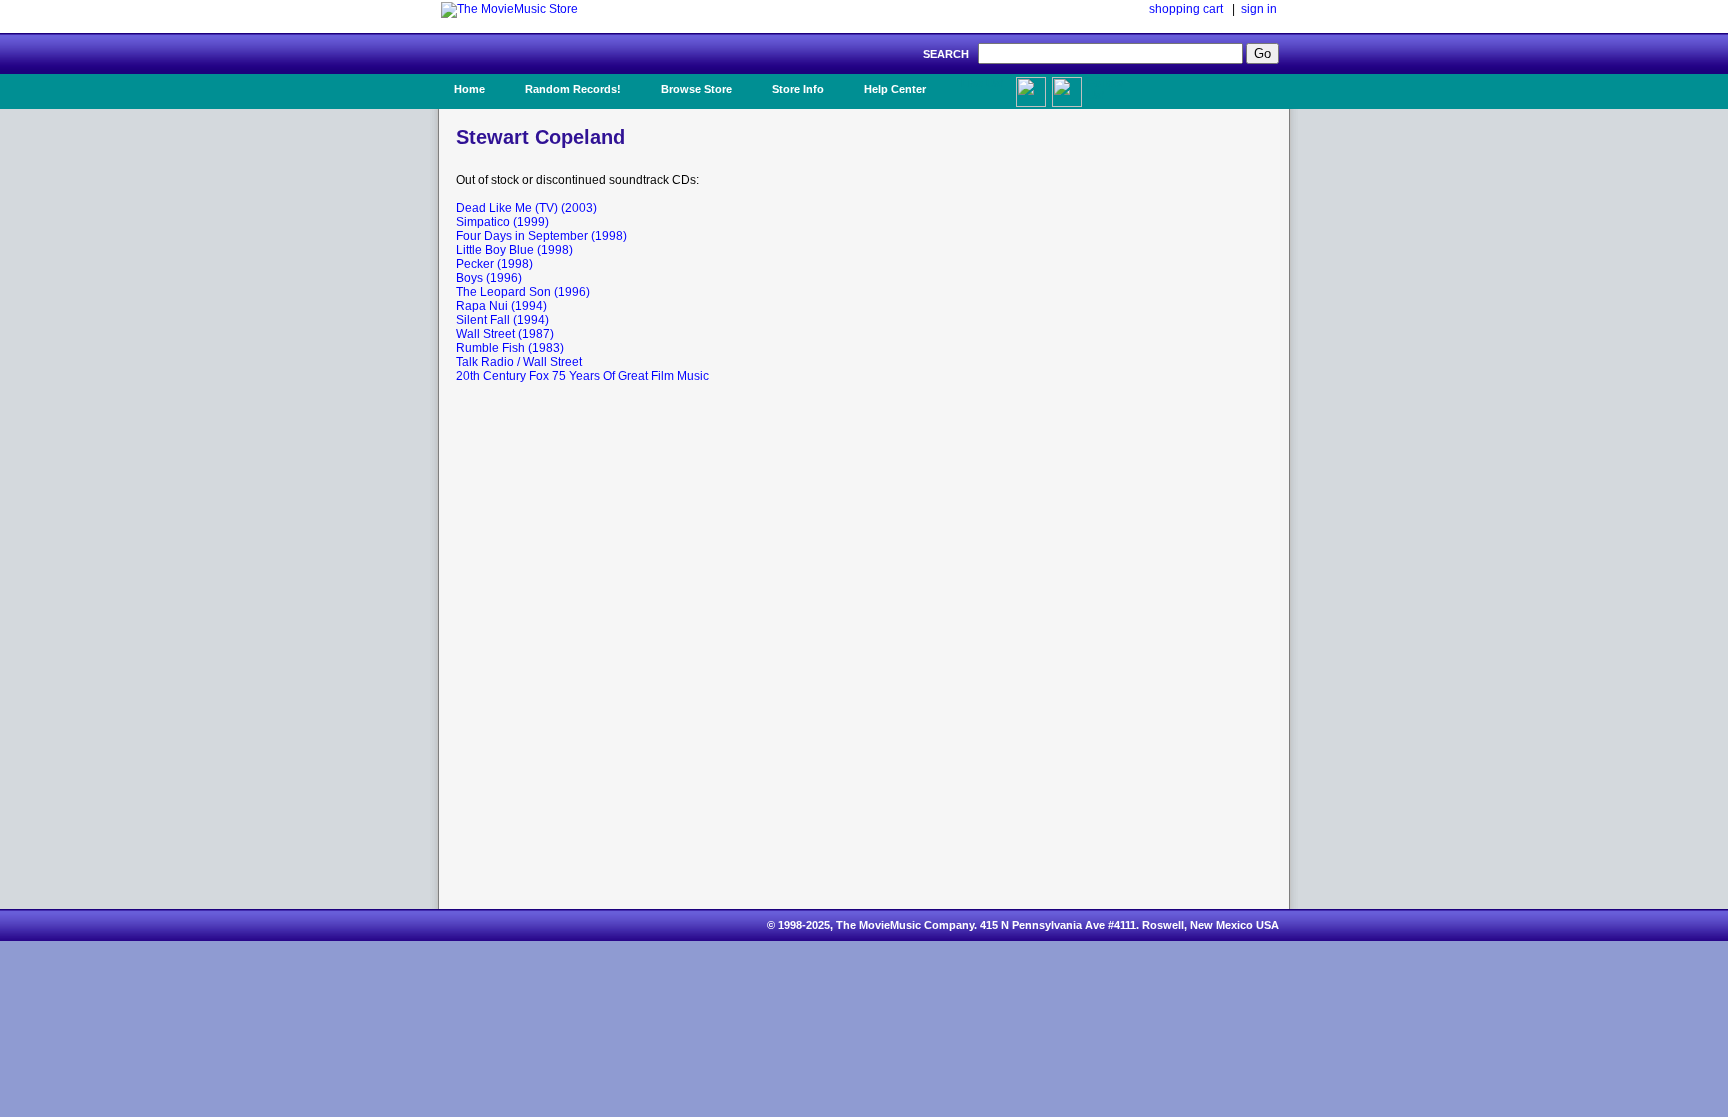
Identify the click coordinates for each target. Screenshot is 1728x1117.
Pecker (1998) (494, 264)
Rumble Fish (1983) (510, 348)
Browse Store (696, 89)
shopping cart (1186, 9)
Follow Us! (1105, 89)
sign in (1259, 9)
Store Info (798, 89)
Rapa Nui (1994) (501, 306)
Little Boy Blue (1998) (514, 250)
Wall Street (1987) (505, 334)
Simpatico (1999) (502, 222)
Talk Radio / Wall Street (519, 362)
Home (469, 89)
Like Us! (982, 83)
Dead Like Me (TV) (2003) (526, 208)
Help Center (895, 89)
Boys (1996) (489, 278)
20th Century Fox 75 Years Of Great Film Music (582, 376)
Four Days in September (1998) (541, 236)
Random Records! (573, 89)
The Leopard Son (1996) (523, 292)
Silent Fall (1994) (502, 320)
